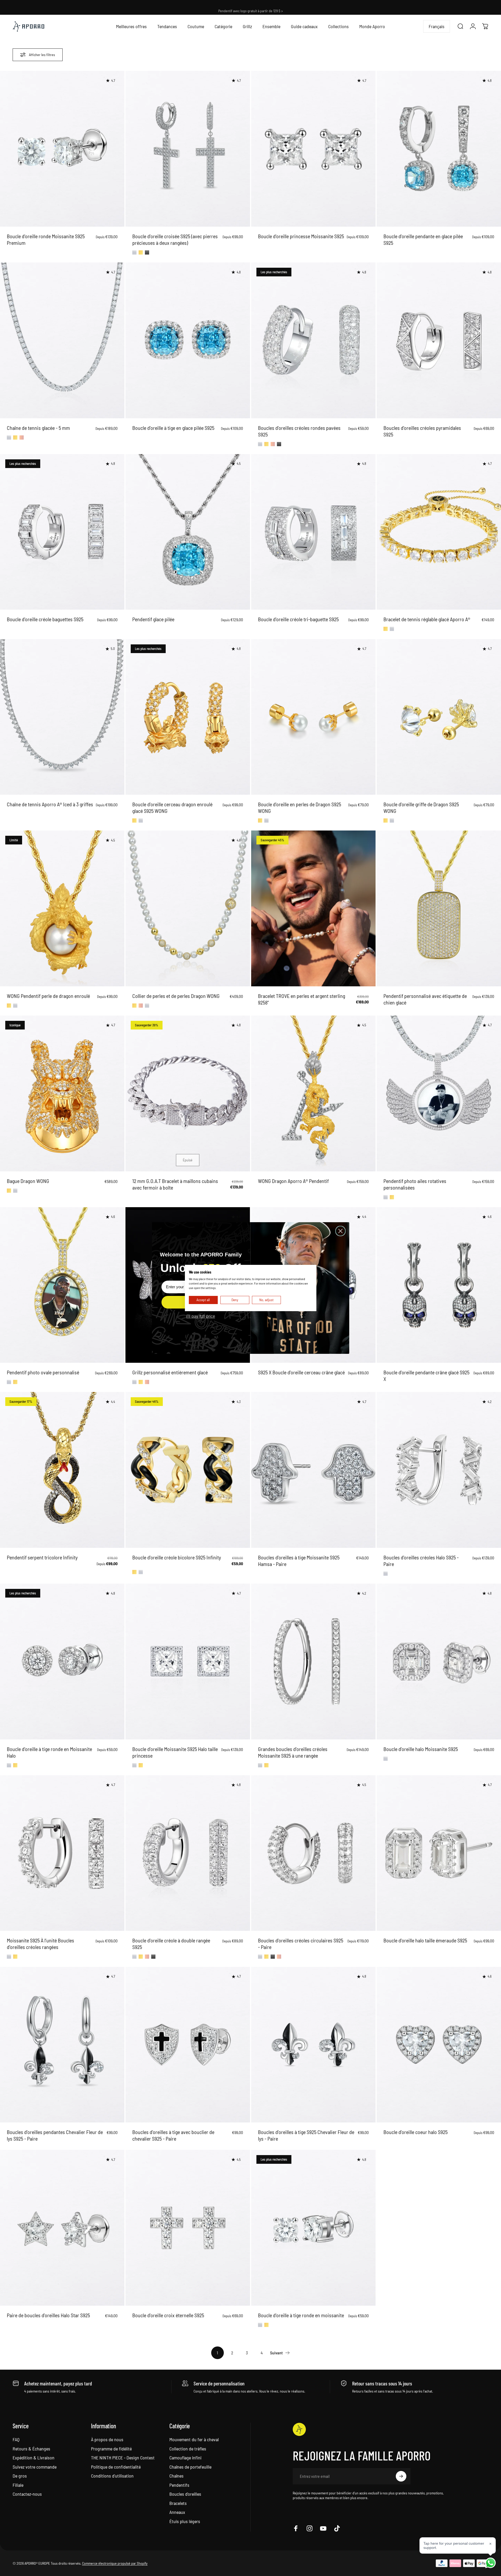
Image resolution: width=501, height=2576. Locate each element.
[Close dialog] (340, 1231)
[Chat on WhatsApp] (490, 2563)
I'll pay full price (201, 1316)
